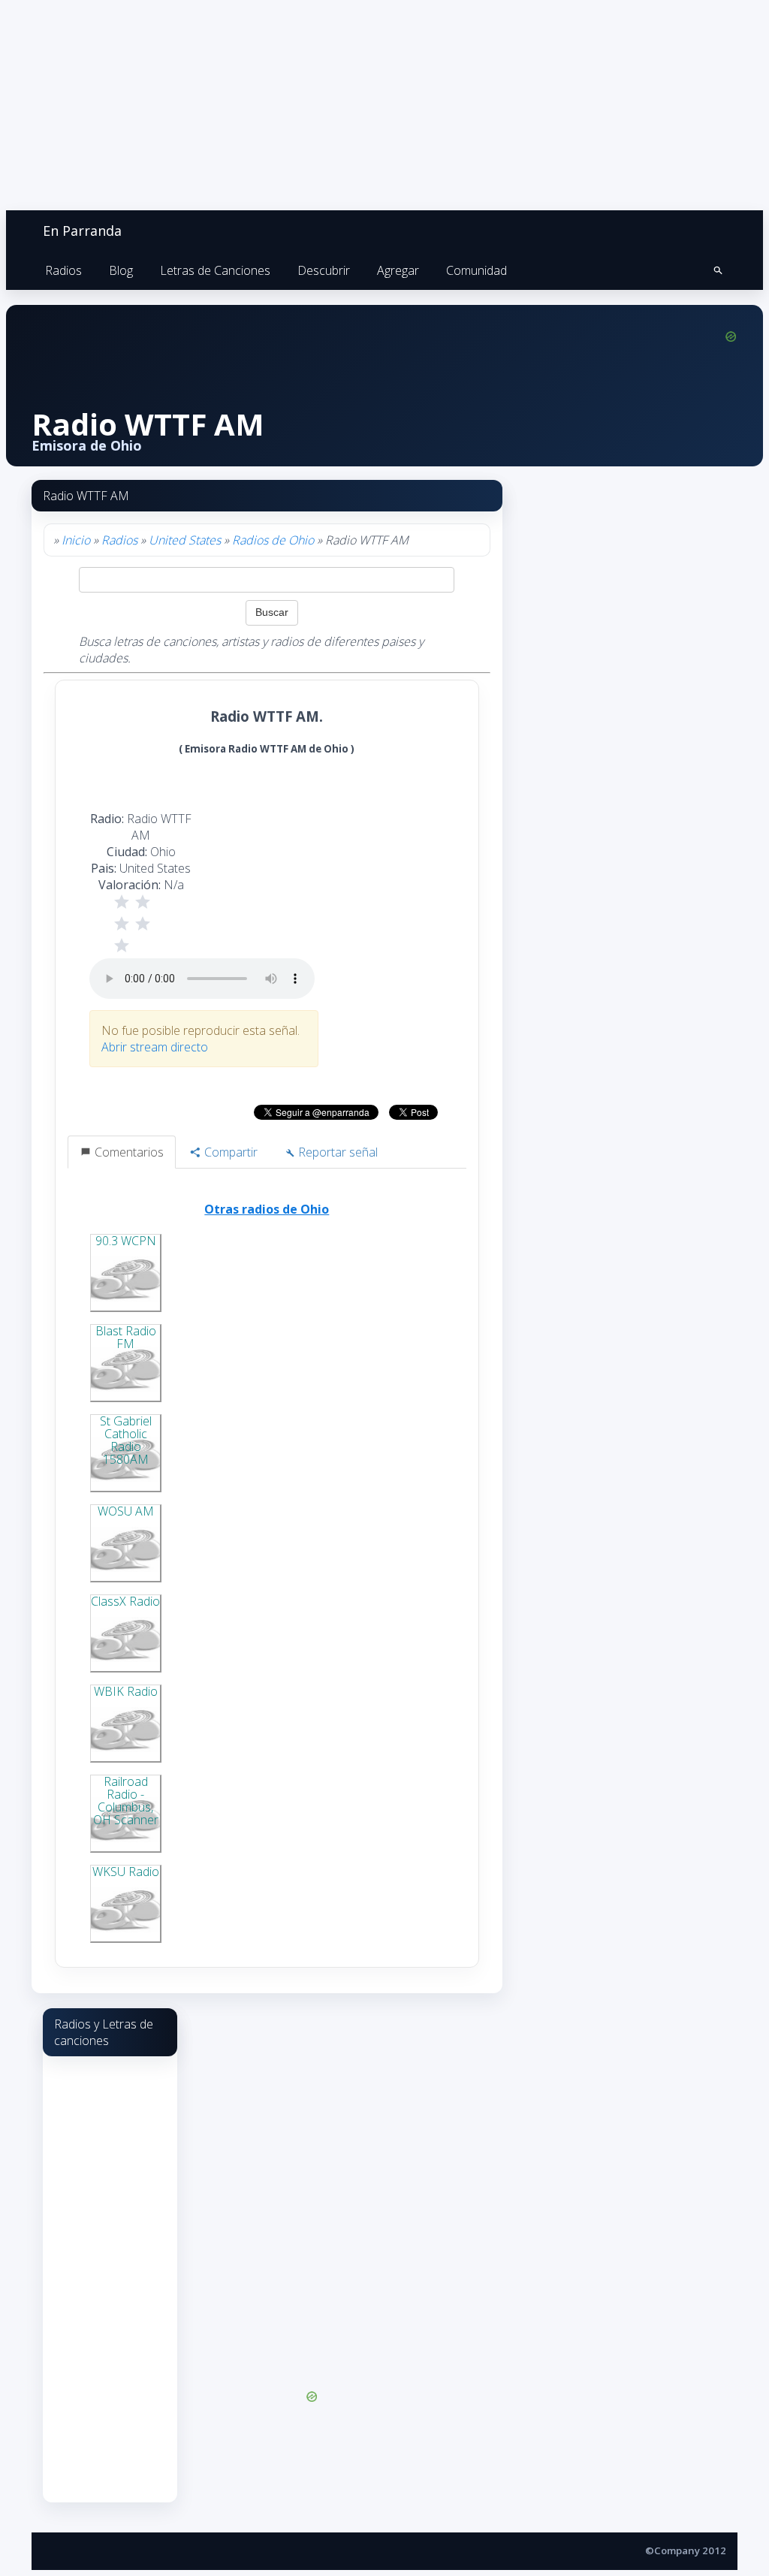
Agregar (398, 270)
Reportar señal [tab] (336, 1152)
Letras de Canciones (215, 270)
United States (185, 540)
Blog (121, 270)
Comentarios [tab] (128, 1152)
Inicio (76, 540)
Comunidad (476, 270)
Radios (63, 270)
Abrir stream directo (155, 1047)
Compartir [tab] (229, 1152)
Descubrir (324, 270)
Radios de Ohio (273, 540)
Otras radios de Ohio (267, 1209)
